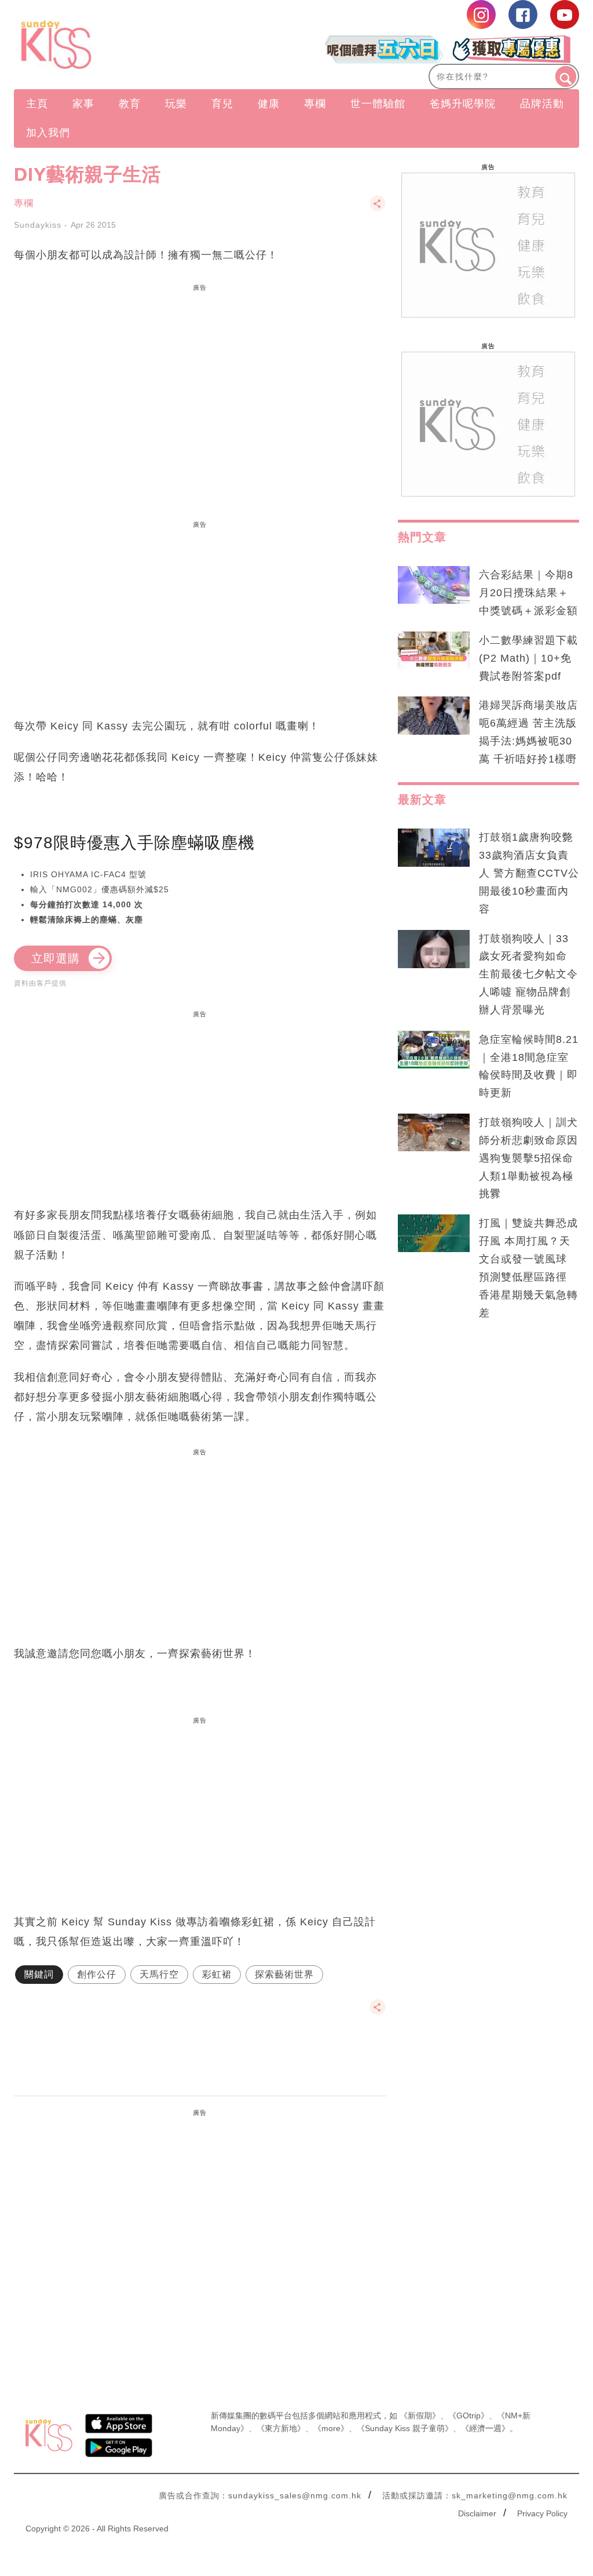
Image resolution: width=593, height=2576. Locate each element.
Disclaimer (477, 2513)
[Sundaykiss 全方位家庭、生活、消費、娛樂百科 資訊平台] (99, 45)
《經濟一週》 (485, 2428)
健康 (269, 104)
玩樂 (176, 104)
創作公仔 (97, 1974)
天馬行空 (159, 1974)
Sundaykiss (38, 225)
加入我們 (48, 133)
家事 (83, 104)
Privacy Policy (542, 2513)
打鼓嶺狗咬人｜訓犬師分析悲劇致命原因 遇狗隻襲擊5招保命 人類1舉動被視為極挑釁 (528, 1158)
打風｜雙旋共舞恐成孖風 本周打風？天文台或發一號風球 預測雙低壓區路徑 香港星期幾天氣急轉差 (528, 1268)
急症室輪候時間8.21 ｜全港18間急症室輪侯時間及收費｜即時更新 (529, 1066)
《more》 (331, 2428)
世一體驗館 (378, 104)
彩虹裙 (217, 1974)
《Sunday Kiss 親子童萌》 (405, 2428)
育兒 (222, 104)
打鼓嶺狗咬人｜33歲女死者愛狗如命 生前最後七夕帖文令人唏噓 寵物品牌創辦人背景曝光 (528, 974)
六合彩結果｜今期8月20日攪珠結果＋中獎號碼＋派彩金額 (528, 593)
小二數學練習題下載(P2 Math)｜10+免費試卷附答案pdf (528, 658)
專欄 (315, 104)
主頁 (37, 104)
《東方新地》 (281, 2428)
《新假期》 (420, 2416)
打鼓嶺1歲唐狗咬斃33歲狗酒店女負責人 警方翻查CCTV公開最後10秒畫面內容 (529, 873)
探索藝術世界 (284, 1974)
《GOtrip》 (468, 2416)
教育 (130, 104)
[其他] (378, 209)
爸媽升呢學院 (463, 104)
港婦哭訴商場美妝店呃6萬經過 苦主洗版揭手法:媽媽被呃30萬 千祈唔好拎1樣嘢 (528, 732)
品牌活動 (542, 104)
